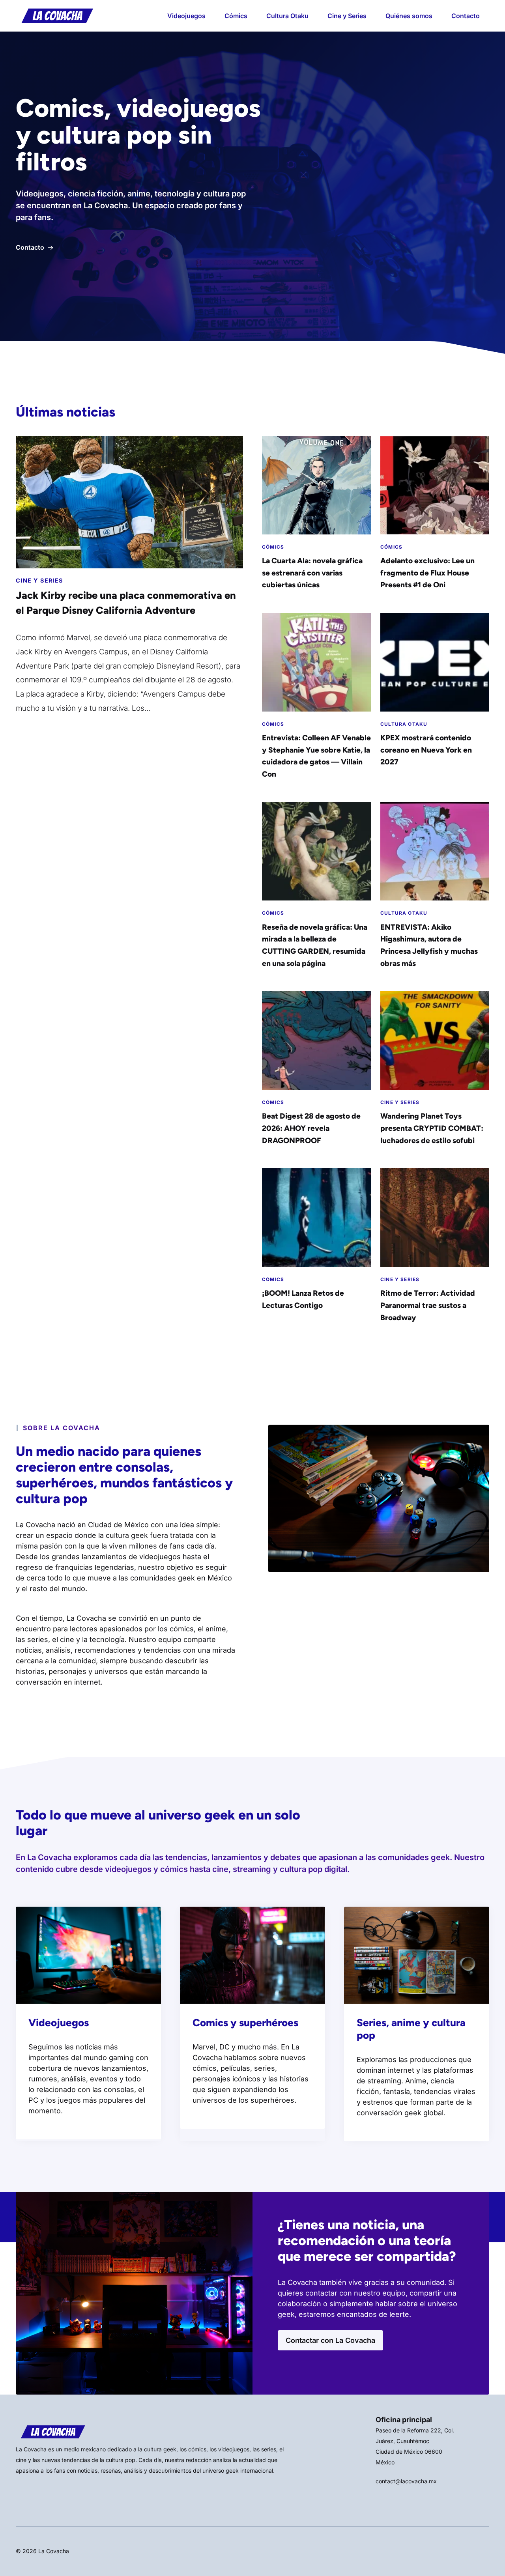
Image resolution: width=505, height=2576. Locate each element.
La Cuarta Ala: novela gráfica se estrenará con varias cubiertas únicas (312, 573)
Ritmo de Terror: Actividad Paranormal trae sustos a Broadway (428, 1305)
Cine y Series (347, 16)
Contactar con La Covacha (330, 2340)
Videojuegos (186, 16)
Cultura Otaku (287, 16)
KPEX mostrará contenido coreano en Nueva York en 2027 (426, 750)
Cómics (236, 16)
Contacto (466, 16)
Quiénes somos (409, 16)
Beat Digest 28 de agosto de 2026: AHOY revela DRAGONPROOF (311, 1128)
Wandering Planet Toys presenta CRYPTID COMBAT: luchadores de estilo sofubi (432, 1128)
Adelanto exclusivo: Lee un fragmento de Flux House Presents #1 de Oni (427, 573)
